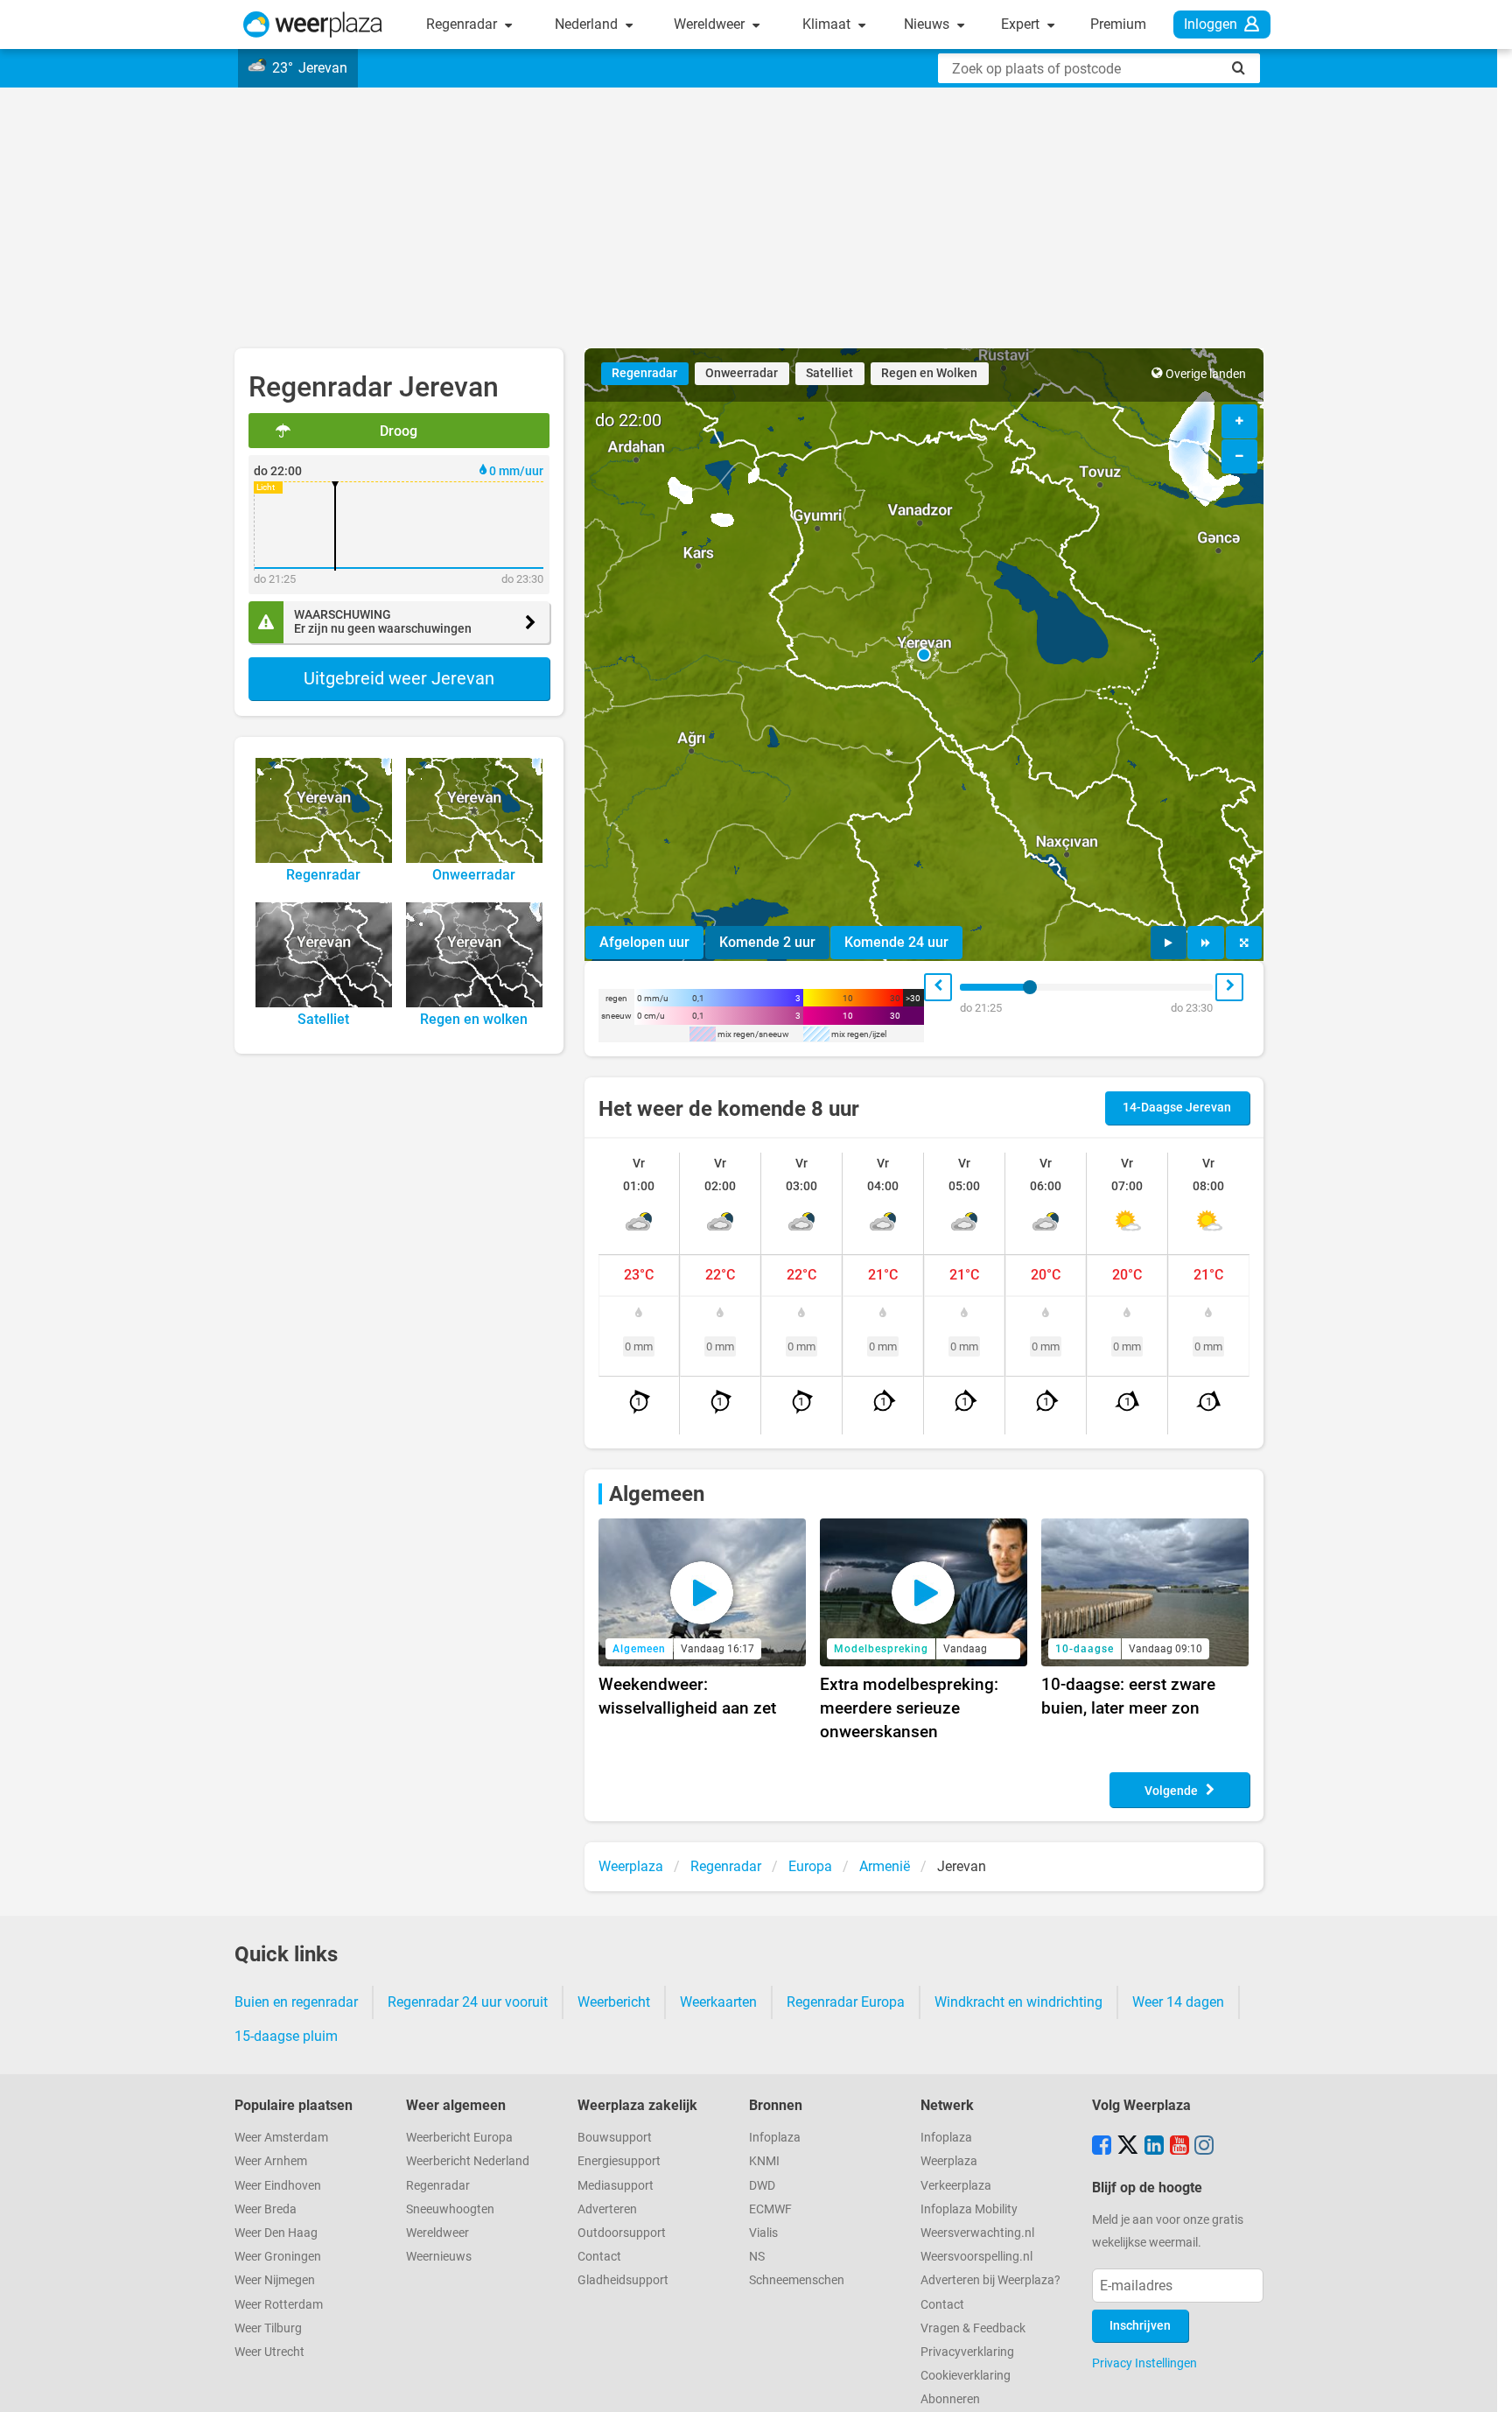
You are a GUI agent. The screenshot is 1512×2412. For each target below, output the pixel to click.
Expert (1022, 24)
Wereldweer (711, 24)
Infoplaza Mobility (969, 2209)
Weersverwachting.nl (977, 2233)
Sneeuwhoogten (450, 2209)
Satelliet (829, 373)
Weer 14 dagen (1178, 2002)
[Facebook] (1102, 2147)
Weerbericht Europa (459, 2138)
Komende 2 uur (767, 942)
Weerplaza (949, 2161)
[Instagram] (1204, 2147)
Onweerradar (742, 373)
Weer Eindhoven (278, 2186)
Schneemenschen (797, 2280)
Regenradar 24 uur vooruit (468, 2002)
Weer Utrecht (269, 2352)
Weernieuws (439, 2257)
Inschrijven (1140, 2326)
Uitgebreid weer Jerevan (399, 678)
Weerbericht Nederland (468, 2161)
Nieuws (928, 24)
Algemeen (657, 1494)
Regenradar (463, 24)
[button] (924, 655)
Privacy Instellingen (1144, 2363)
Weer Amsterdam (281, 2138)
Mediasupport (616, 2186)
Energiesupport (619, 2161)
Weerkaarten (718, 2002)
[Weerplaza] (313, 25)
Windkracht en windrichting (1018, 2002)
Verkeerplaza (956, 2186)
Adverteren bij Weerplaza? (990, 2280)
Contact (599, 2257)
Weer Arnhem (271, 2161)
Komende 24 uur (896, 942)
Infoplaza (775, 2138)
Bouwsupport (615, 2138)
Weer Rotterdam (279, 2305)
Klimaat (828, 24)
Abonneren (950, 2399)
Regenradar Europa (846, 2002)
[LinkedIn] (1154, 2147)
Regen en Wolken (929, 373)
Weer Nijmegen (275, 2280)
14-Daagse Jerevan (1177, 1108)
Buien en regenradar (296, 2002)
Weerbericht (614, 2002)
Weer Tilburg (268, 2328)
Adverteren (607, 2209)
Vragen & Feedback (973, 2328)
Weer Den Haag (276, 2233)
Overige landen (1206, 374)
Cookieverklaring (966, 2376)
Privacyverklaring (967, 2352)
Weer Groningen (278, 2257)
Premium (1118, 24)
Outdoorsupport (622, 2233)
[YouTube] (1179, 2147)
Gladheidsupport (623, 2280)
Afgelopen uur (644, 942)
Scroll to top (1484, 2384)
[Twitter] (1128, 2147)
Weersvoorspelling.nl (976, 2257)
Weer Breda (266, 2209)
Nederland (588, 24)
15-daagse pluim (286, 2036)
